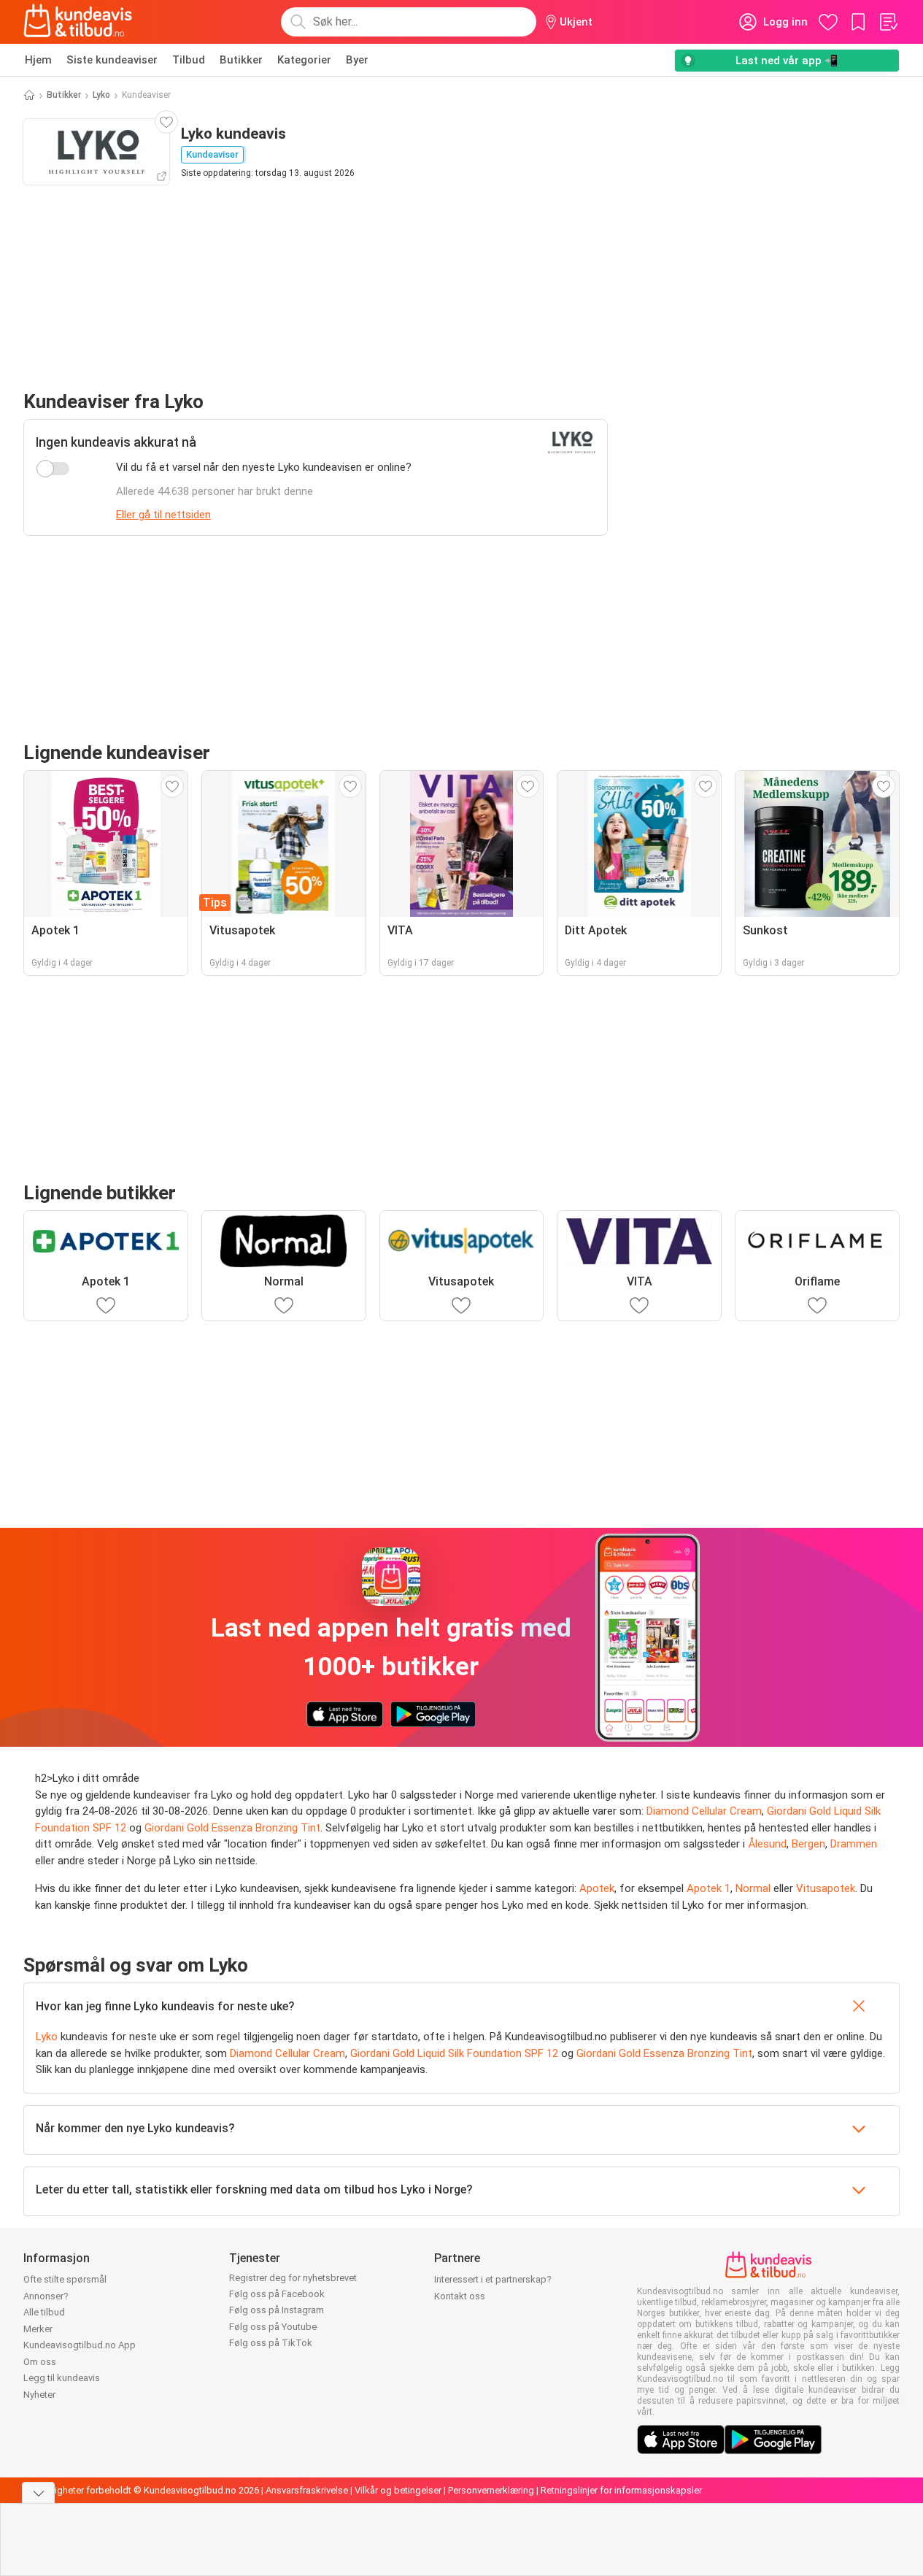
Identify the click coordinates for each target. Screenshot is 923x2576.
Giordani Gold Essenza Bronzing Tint (232, 1828)
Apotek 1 (708, 1888)
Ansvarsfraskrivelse (307, 2490)
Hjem (38, 60)
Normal (753, 1888)
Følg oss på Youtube (273, 2327)
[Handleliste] (888, 22)
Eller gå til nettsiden (163, 515)
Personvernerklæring (491, 2490)
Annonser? (46, 2296)
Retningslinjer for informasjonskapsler (621, 2490)
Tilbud (189, 60)
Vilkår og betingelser (398, 2490)
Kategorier (304, 60)
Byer (357, 60)
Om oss (40, 2362)
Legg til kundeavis (62, 2378)
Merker (38, 2329)
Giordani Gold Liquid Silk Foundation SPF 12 (454, 2053)
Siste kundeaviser (112, 60)
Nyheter (39, 2395)
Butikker (241, 60)
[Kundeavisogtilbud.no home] (78, 22)
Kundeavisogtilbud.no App (80, 2345)
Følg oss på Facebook (277, 2294)
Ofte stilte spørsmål (65, 2279)
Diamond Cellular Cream (704, 1811)
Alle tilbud (44, 2312)
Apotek (597, 1888)
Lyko (101, 95)
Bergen (808, 1844)
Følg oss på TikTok (271, 2343)
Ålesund (767, 1844)
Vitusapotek (826, 1888)
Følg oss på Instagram (277, 2310)
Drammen (854, 1844)
